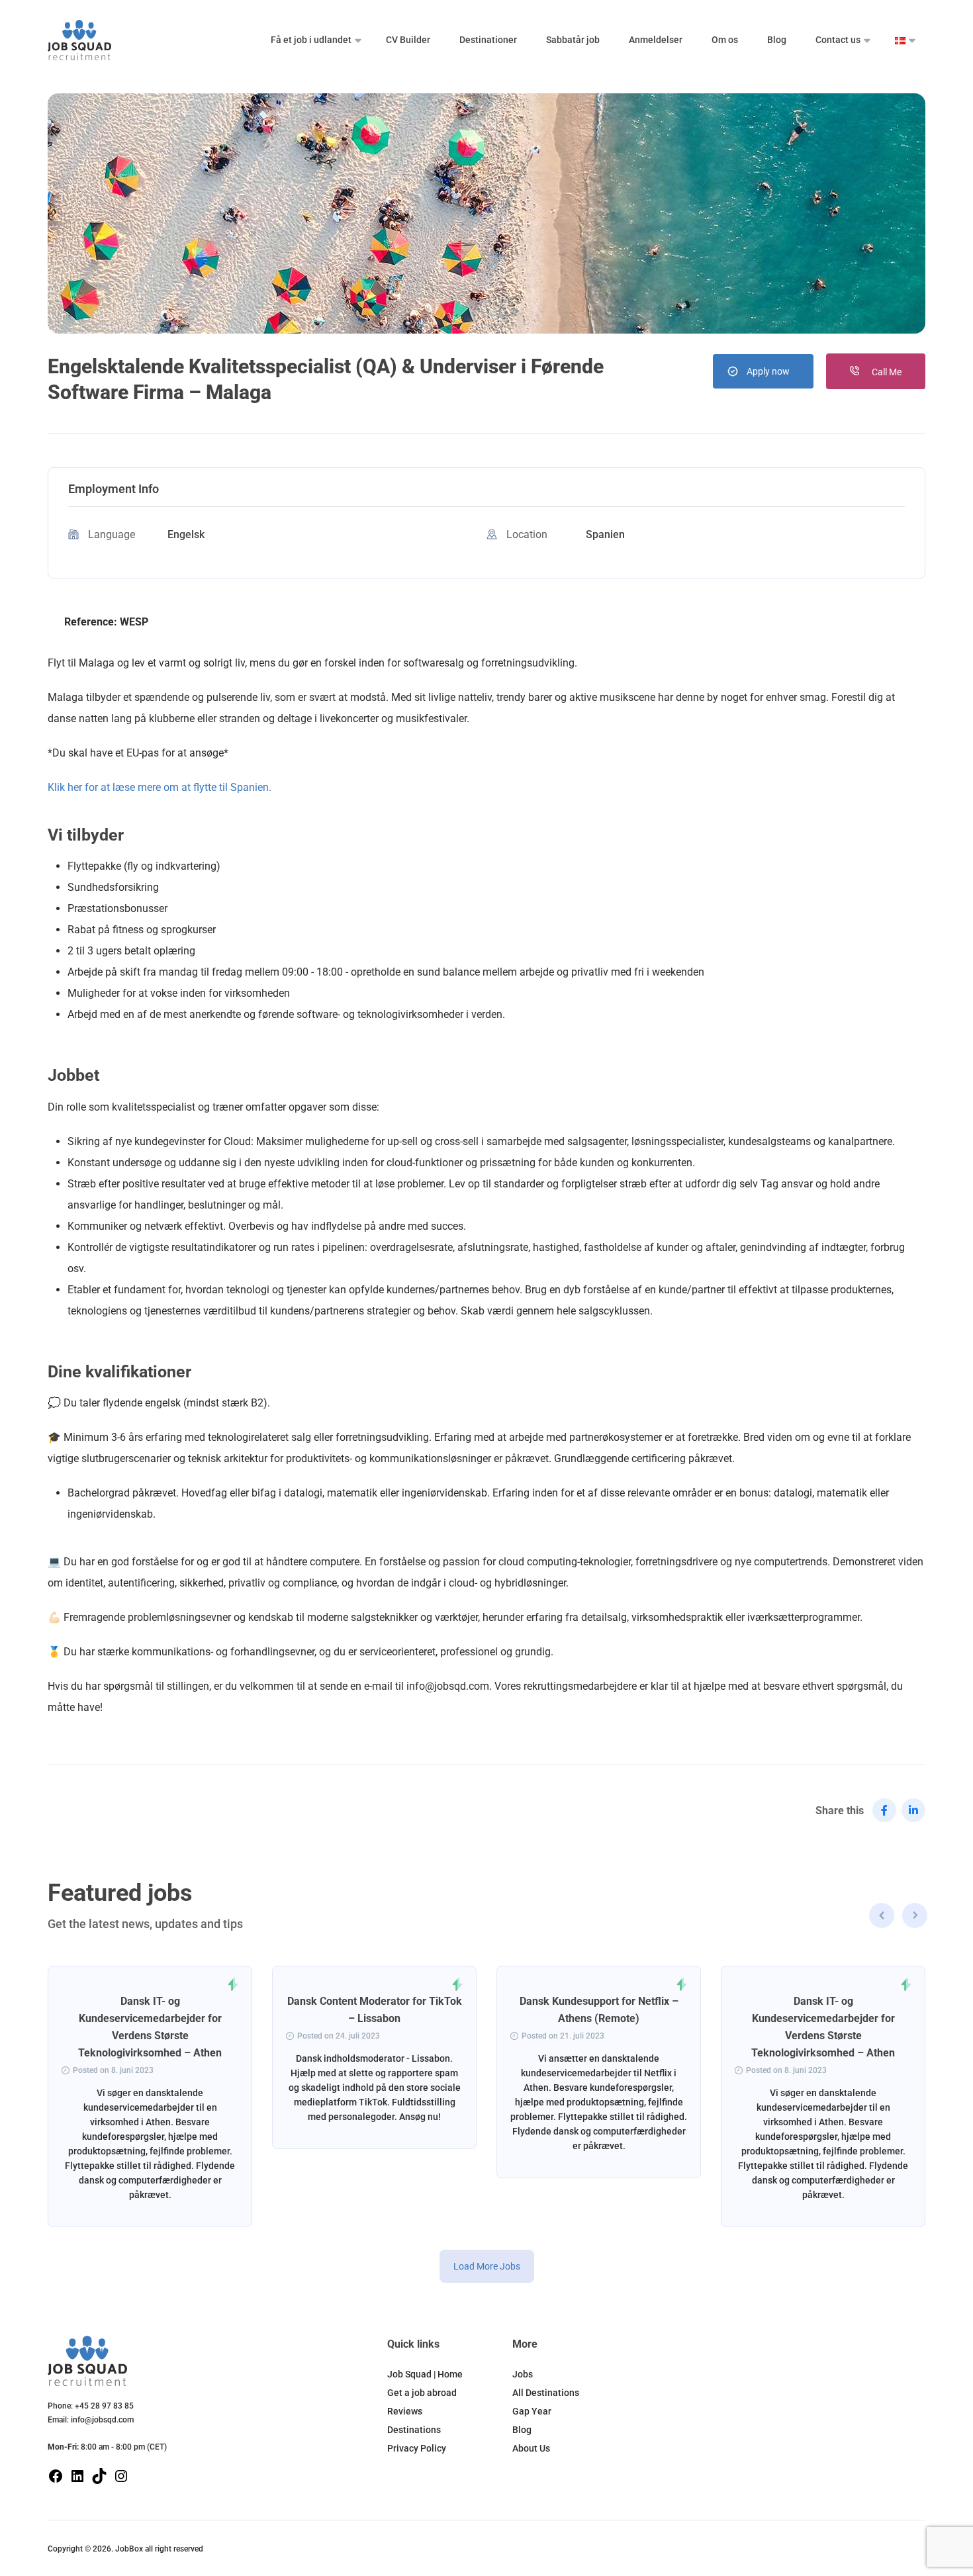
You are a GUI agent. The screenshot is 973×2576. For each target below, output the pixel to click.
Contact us (838, 40)
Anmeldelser (656, 40)
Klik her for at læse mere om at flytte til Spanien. (160, 787)
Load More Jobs (487, 2266)
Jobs (523, 2374)
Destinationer (488, 40)
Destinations (414, 2430)
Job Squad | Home (425, 2374)
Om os (725, 40)
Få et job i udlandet (311, 40)
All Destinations (546, 2393)
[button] (915, 1917)
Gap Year (532, 2411)
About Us (531, 2448)
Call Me (886, 372)
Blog (777, 40)
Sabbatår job (573, 40)
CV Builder (408, 40)
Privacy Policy (417, 2448)
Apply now (768, 371)
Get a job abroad (422, 2393)
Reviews (405, 2411)
